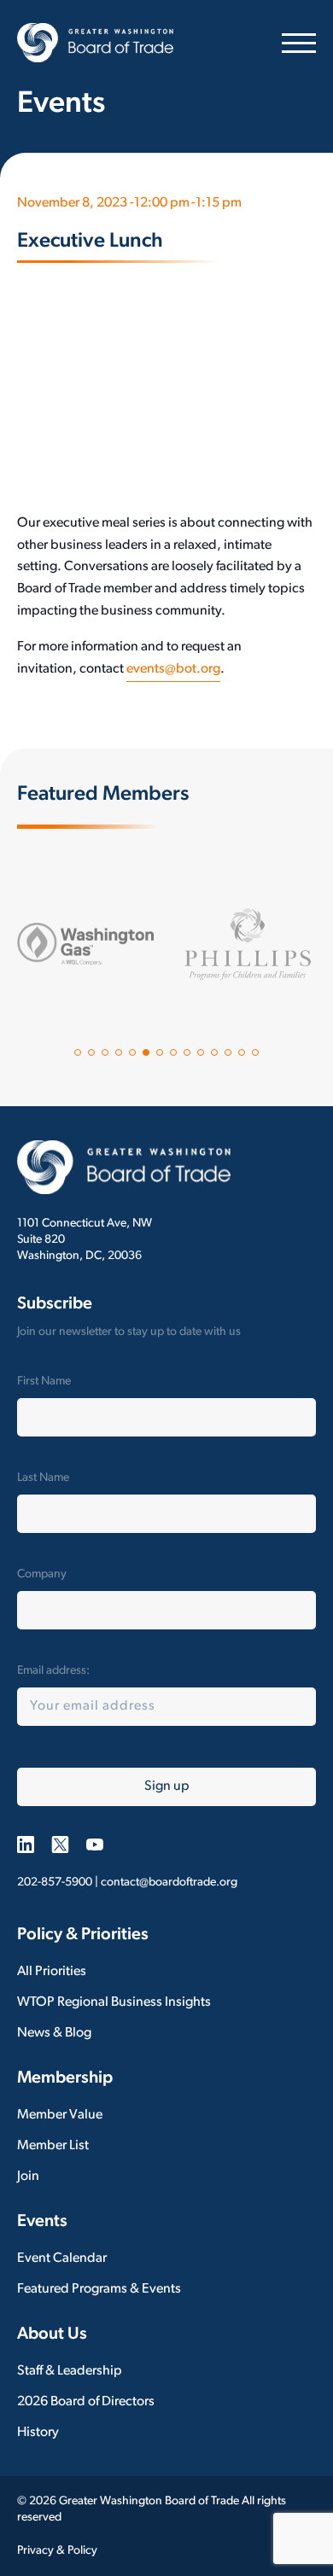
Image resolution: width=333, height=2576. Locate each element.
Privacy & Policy (57, 2551)
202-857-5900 (55, 1882)
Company (42, 1574)
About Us (52, 2334)
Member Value (60, 2115)
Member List (53, 2146)
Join (28, 2177)
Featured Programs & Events (99, 2289)
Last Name (43, 1478)
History (38, 2433)
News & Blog (54, 2033)
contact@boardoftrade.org (169, 1882)
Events (42, 2222)
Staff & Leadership (70, 2371)
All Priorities (52, 1972)
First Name (44, 1381)
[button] (78, 1052)
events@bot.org (173, 669)
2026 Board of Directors (86, 2402)
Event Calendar (62, 2258)
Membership (65, 2078)
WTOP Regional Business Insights (114, 2002)
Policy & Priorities (83, 1935)
